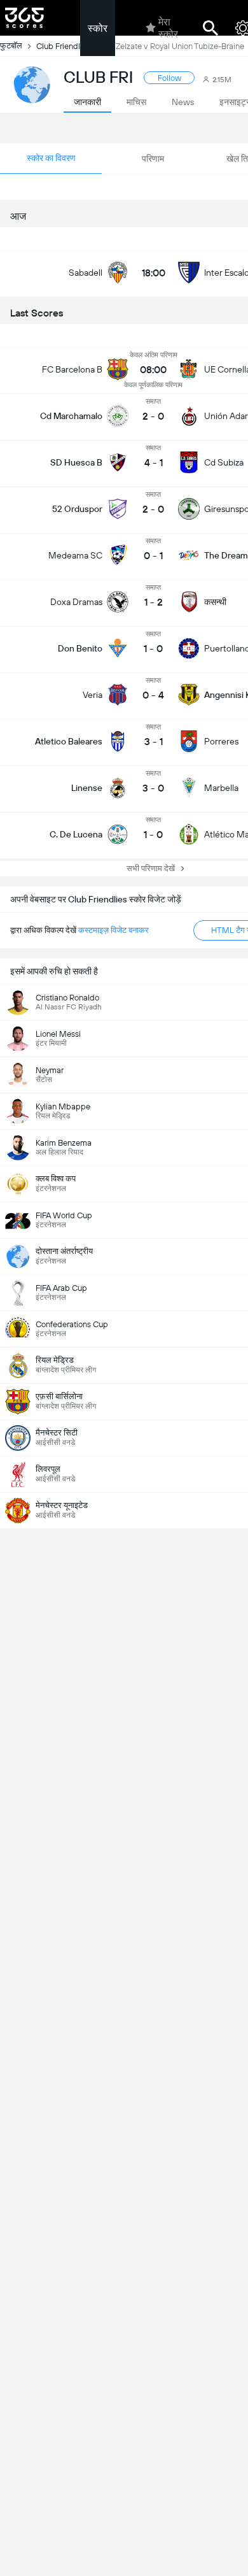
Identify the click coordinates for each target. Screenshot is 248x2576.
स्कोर (98, 28)
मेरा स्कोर (168, 28)
